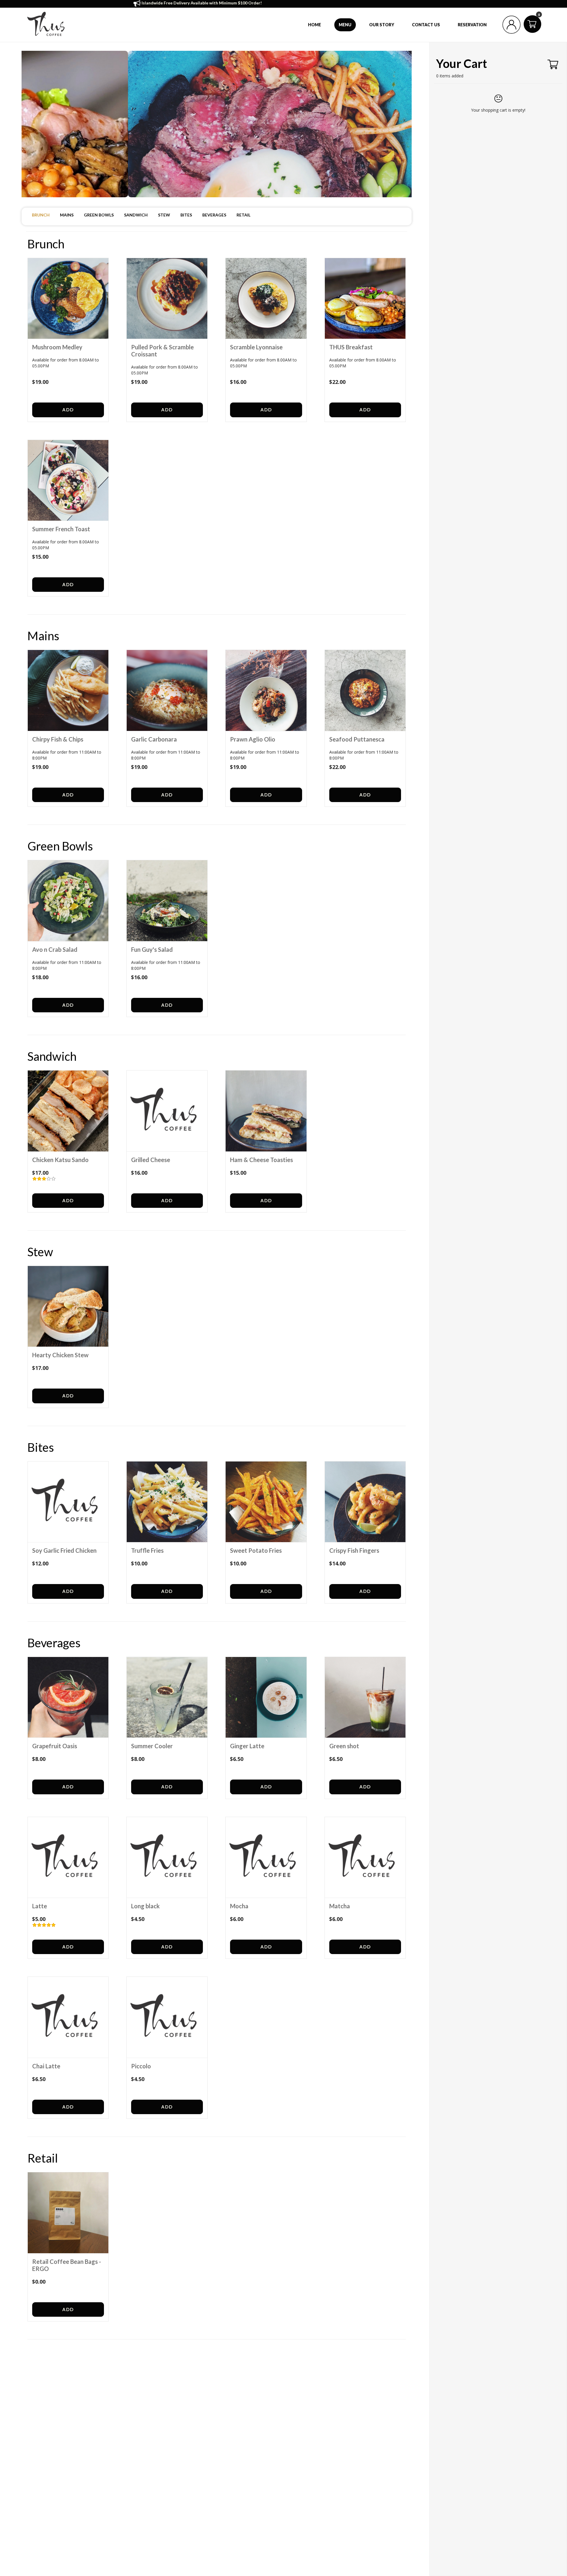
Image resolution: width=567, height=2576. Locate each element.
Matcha (340, 1906)
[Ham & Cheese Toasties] (266, 1111)
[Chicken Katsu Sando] (68, 1111)
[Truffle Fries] (167, 1502)
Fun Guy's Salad (152, 949)
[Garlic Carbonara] (167, 690)
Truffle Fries (147, 1550)
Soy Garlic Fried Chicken (64, 1550)
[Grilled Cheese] (167, 1111)
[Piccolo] (167, 2017)
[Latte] (68, 1858)
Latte (40, 1906)
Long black (145, 1906)
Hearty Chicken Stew (60, 1355)
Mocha (239, 1906)
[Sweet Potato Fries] (266, 1502)
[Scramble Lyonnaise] (266, 299)
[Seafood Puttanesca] (365, 690)
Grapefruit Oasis (55, 1746)
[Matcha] (365, 1858)
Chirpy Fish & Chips (58, 739)
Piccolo (141, 2066)
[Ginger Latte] (266, 1697)
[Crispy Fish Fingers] (365, 1502)
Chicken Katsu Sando (60, 1160)
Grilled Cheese (151, 1160)
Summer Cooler (152, 1746)
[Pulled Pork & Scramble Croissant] (167, 299)
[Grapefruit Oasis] (68, 1697)
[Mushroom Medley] (68, 299)
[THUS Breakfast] (365, 299)
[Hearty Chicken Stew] (68, 1306)
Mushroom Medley (57, 347)
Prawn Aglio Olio (253, 739)
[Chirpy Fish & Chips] (68, 690)
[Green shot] (365, 1697)
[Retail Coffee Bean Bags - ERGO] (68, 2213)
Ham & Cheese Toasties (261, 1160)
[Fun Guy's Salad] (167, 901)
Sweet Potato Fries (256, 1550)
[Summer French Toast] (68, 480)
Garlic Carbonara (154, 739)
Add (68, 410)
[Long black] (167, 1858)
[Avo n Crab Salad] (68, 901)
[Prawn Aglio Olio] (266, 690)
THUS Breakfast (351, 347)
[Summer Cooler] (167, 1697)
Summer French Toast (61, 529)
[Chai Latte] (68, 2017)
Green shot (344, 1746)
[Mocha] (266, 1858)
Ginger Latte (247, 1746)
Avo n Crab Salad (55, 949)
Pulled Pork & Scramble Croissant (162, 351)
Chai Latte (46, 2066)
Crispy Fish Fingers (354, 1550)
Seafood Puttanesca (357, 739)
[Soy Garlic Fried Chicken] (68, 1502)
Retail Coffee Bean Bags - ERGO (67, 2265)
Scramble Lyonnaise (256, 347)
